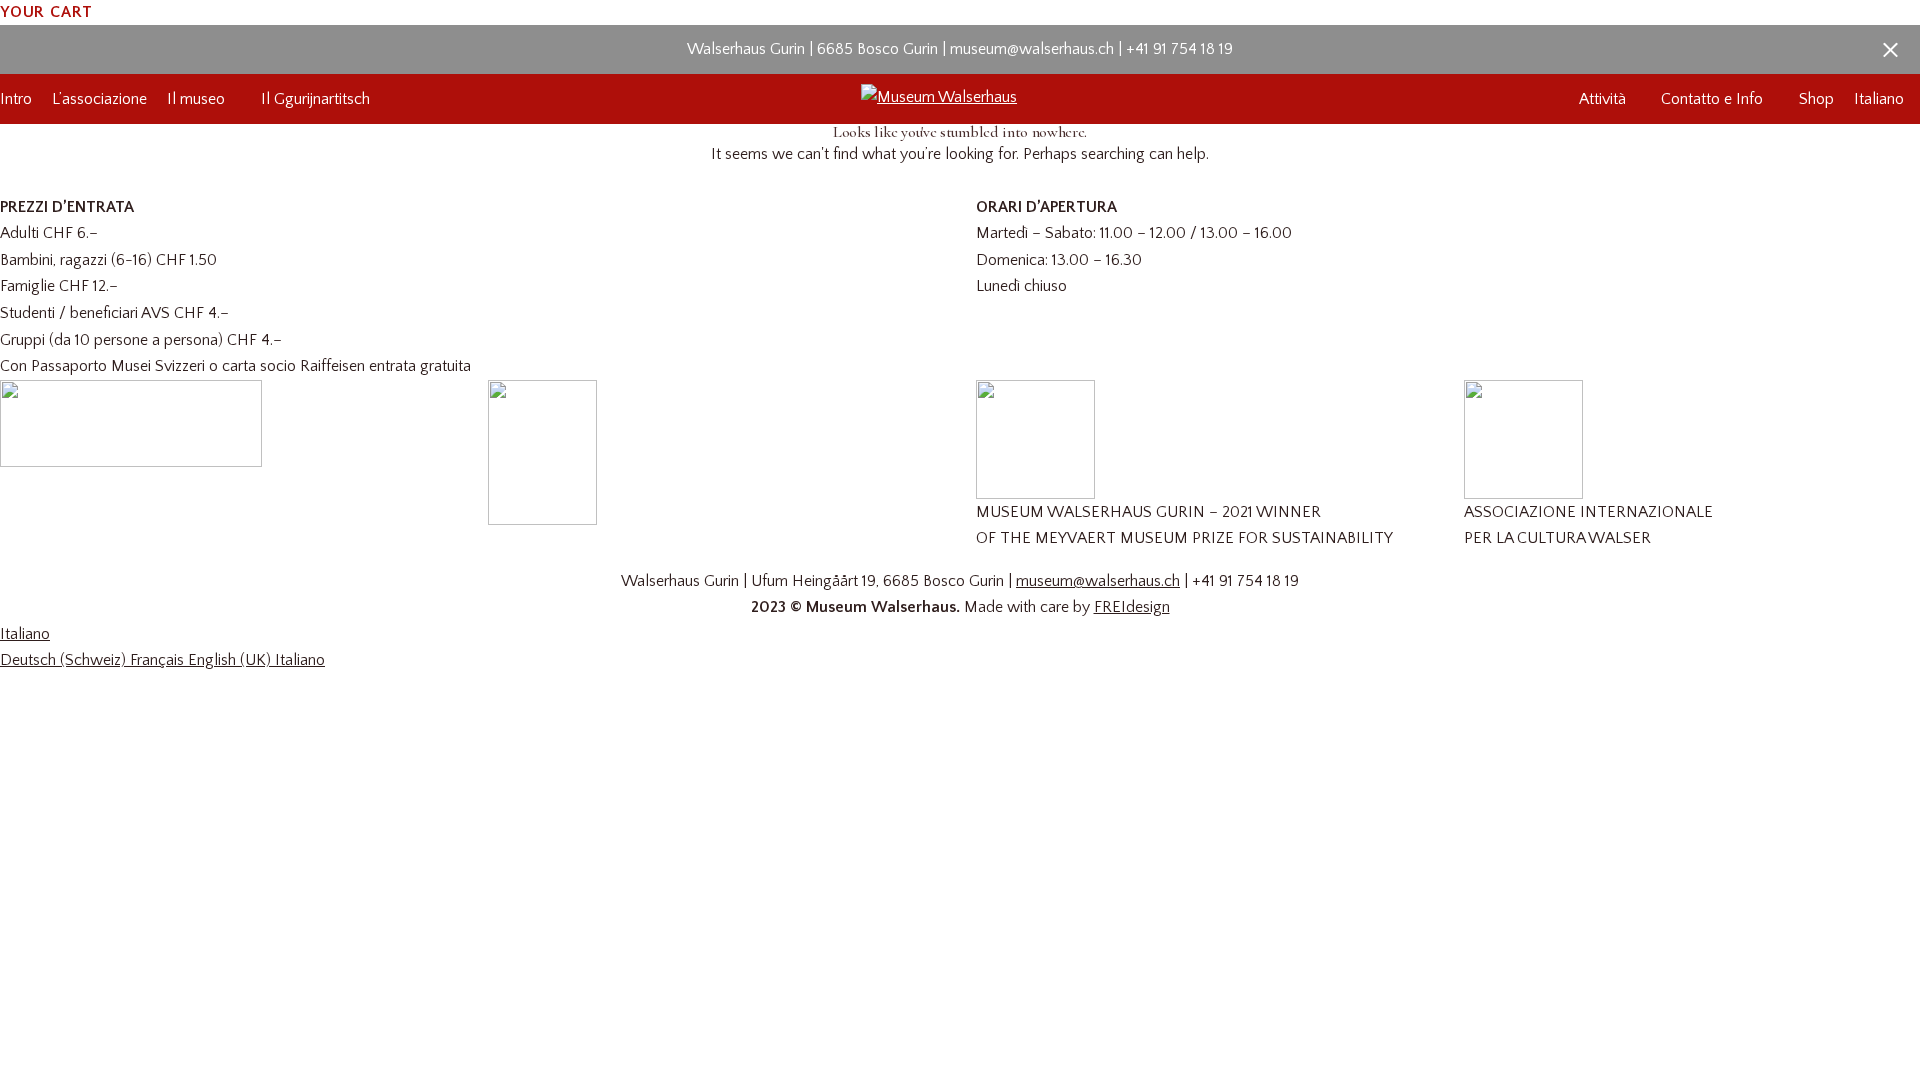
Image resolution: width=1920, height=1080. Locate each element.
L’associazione (99, 99)
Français (159, 660)
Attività (1602, 99)
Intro (16, 99)
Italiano (25, 634)
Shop (1816, 99)
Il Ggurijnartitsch (315, 99)
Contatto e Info (1712, 99)
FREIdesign (1132, 607)
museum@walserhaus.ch (1098, 581)
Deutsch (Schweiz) (65, 660)
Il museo (196, 99)
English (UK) (231, 660)
